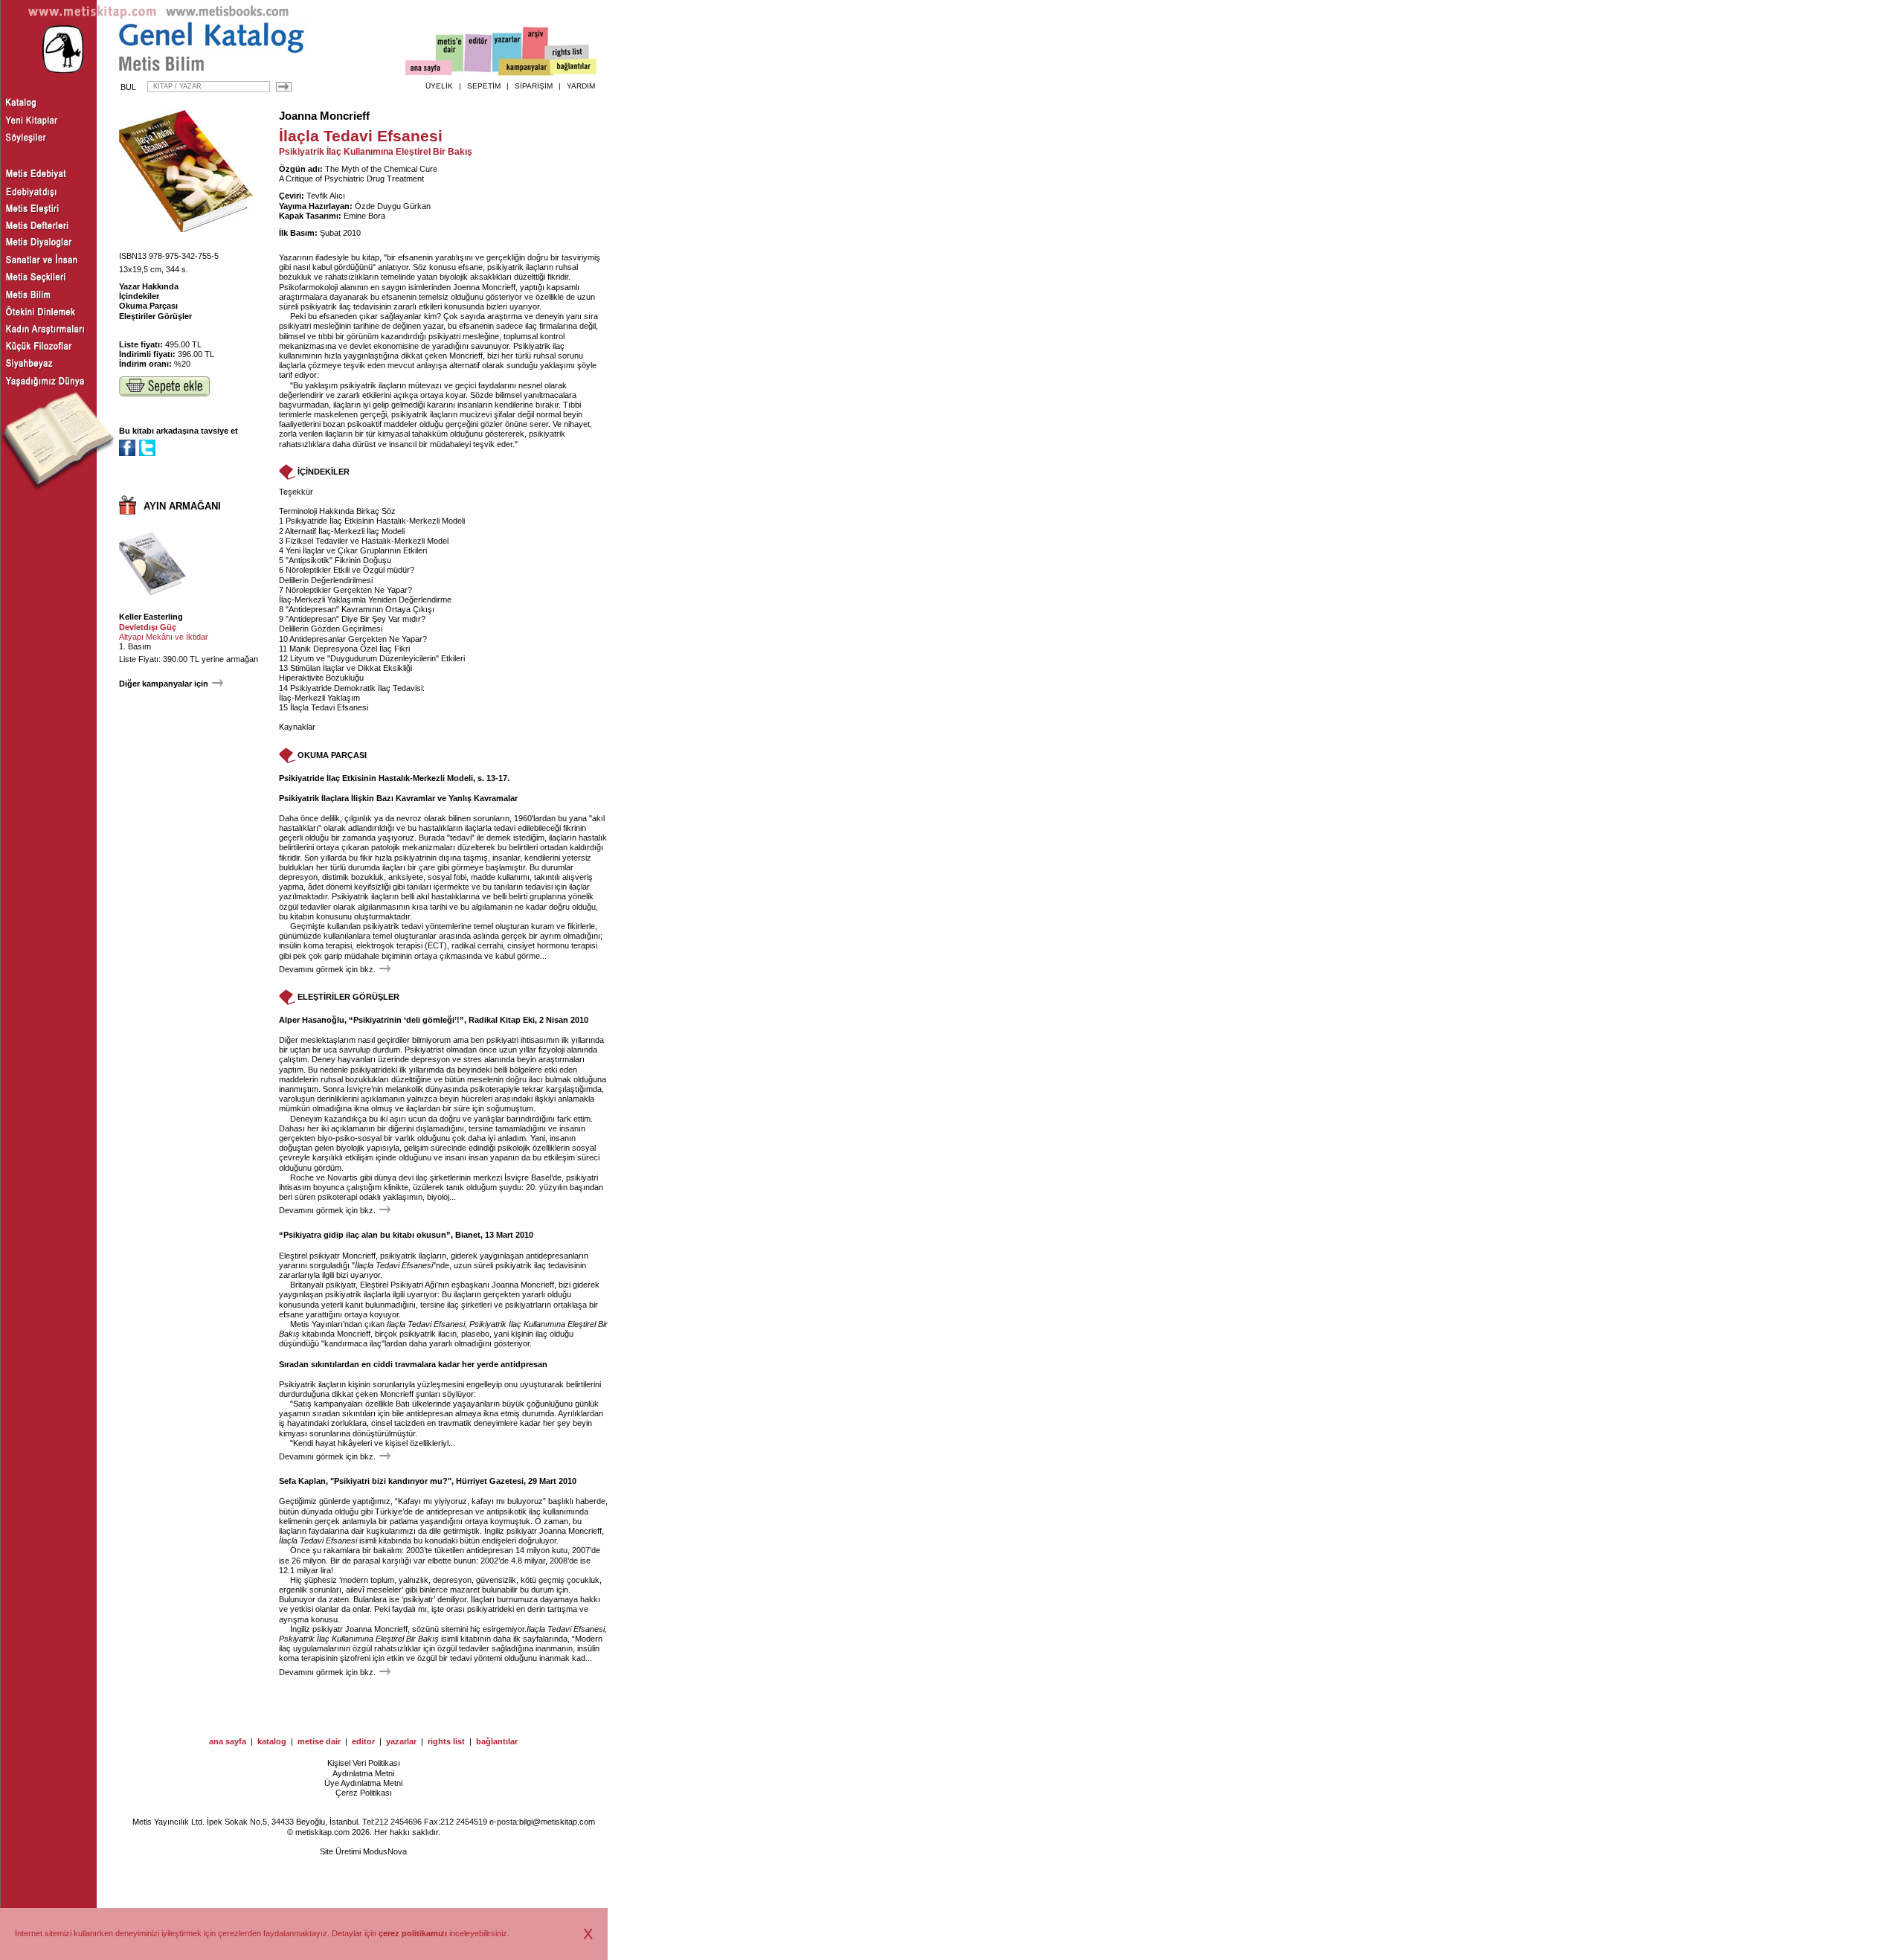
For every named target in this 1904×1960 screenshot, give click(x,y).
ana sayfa (228, 1741)
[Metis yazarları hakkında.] (507, 53)
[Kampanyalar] (525, 68)
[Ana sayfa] (429, 70)
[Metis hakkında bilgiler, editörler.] (450, 54)
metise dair (319, 1741)
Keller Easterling (151, 617)
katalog (272, 1741)
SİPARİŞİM (534, 86)
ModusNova (385, 1851)
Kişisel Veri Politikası (364, 1763)
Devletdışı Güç (148, 627)
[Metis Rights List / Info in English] (567, 53)
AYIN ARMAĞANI (182, 506)
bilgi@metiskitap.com (557, 1822)
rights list (446, 1741)
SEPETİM (484, 86)
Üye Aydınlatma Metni (363, 1783)
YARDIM (581, 86)
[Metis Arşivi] (535, 50)
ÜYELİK (439, 86)
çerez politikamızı (413, 1933)
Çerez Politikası (364, 1793)
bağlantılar (497, 1741)
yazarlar (401, 1741)
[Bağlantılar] (573, 68)
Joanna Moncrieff (324, 116)
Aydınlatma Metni (363, 1773)
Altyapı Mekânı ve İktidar (164, 637)
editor (363, 1741)
